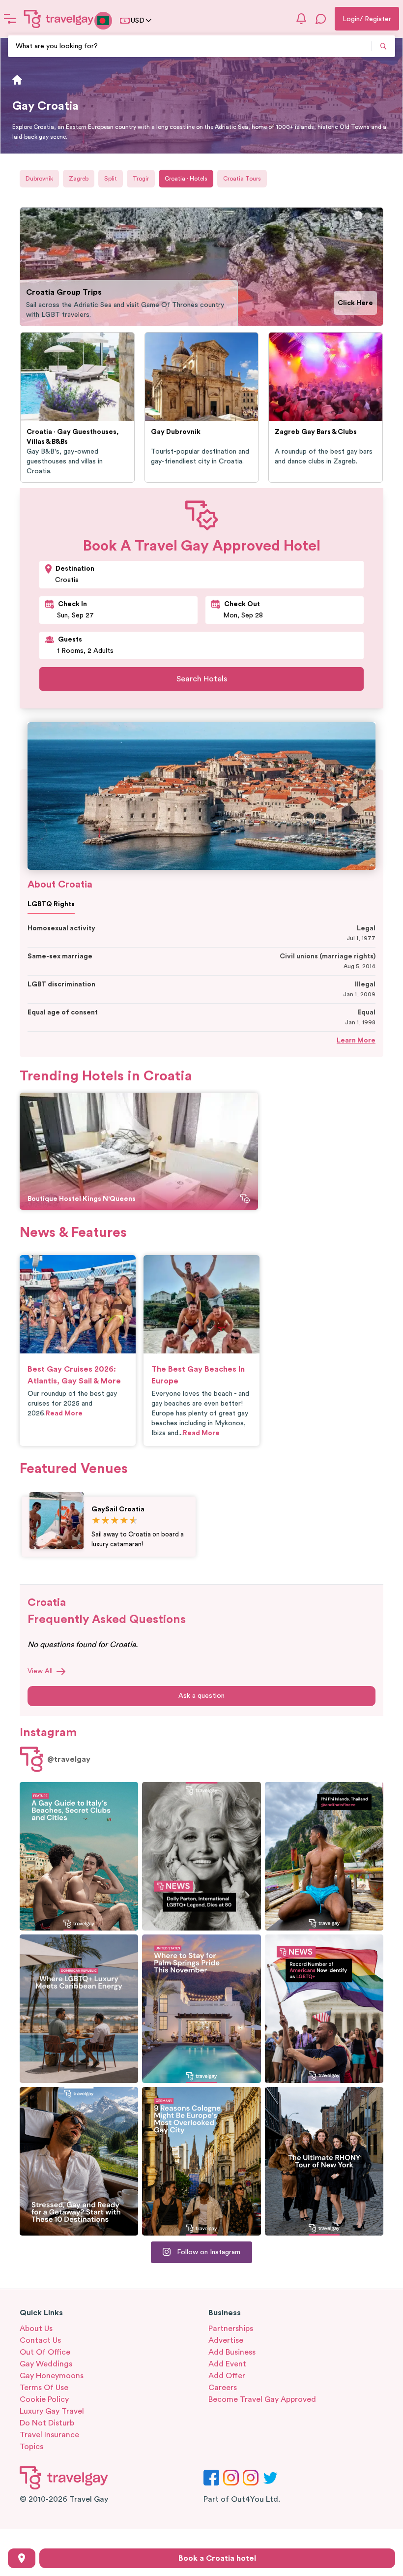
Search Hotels (202, 679)
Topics (31, 2447)
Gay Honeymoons (52, 2376)
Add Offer (227, 2376)
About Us (36, 2329)
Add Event (227, 2364)
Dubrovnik (39, 179)
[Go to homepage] (59, 19)
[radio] (96, 1521)
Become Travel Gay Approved (262, 2399)
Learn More (356, 1041)
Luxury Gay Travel (52, 2411)
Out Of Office (45, 2352)
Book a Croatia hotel (217, 2558)
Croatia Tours (242, 179)
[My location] (22, 2558)
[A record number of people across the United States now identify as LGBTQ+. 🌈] (324, 2009)
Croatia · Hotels (186, 179)
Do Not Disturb (47, 2423)
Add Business (232, 2352)
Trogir (141, 179)
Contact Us (40, 2340)
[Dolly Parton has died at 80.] (201, 1856)
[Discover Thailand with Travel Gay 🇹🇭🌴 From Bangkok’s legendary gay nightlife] (324, 1856)
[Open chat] (321, 19)
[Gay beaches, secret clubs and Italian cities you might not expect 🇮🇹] (79, 1856)
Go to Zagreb (350, 303)
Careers (223, 2388)
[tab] (358, 215)
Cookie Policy (44, 2399)
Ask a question (201, 1696)
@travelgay (69, 1759)
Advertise (226, 2340)
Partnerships (231, 2329)
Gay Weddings (46, 2364)
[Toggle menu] (10, 19)
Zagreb (79, 179)
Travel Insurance (49, 2435)
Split (111, 179)
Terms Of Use (44, 2388)
